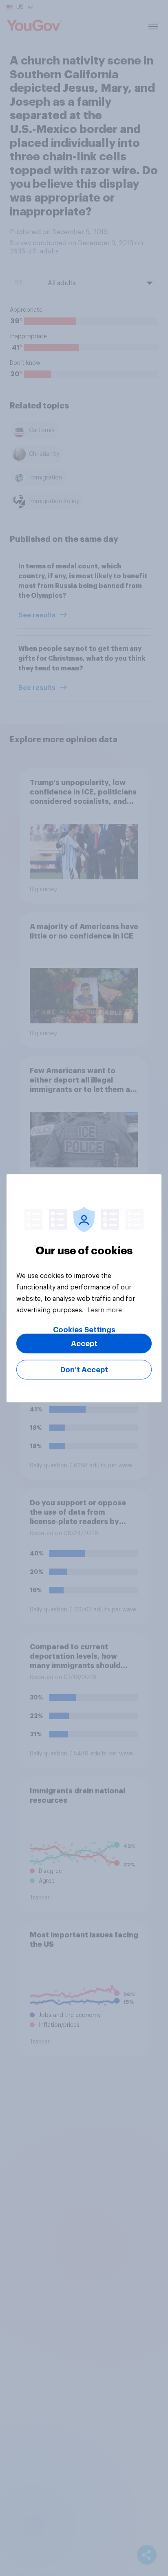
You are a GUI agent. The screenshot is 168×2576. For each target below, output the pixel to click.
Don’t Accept (84, 1369)
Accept (84, 1343)
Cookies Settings (84, 1329)
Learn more (105, 1310)
